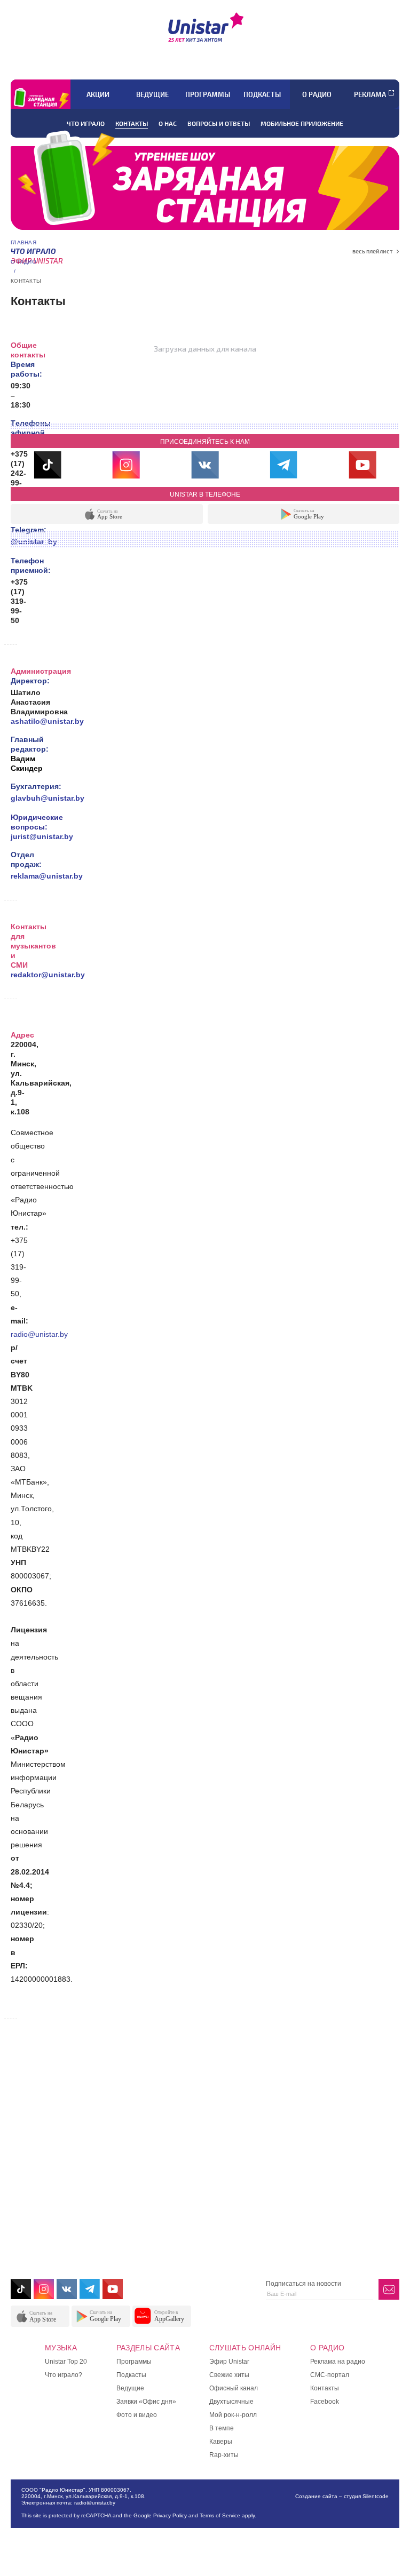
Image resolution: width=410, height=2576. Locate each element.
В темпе (222, 2428)
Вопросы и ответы (219, 123)
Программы (208, 94)
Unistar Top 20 (66, 2362)
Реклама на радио (338, 2362)
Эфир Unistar (229, 2362)
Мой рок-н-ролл (233, 2415)
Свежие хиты (229, 2375)
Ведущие (152, 94)
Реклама (370, 94)
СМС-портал (330, 2375)
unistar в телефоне (205, 495)
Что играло (86, 123)
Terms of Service (220, 2515)
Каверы (221, 2442)
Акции (98, 94)
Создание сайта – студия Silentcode (342, 2496)
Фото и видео (137, 2415)
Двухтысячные (231, 2402)
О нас (168, 123)
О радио (317, 94)
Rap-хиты (224, 2455)
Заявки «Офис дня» (146, 2402)
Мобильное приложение (302, 123)
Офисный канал (234, 2388)
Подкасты (262, 94)
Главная (23, 242)
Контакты (132, 123)
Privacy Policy (170, 2515)
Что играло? (64, 2375)
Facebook (325, 2402)
